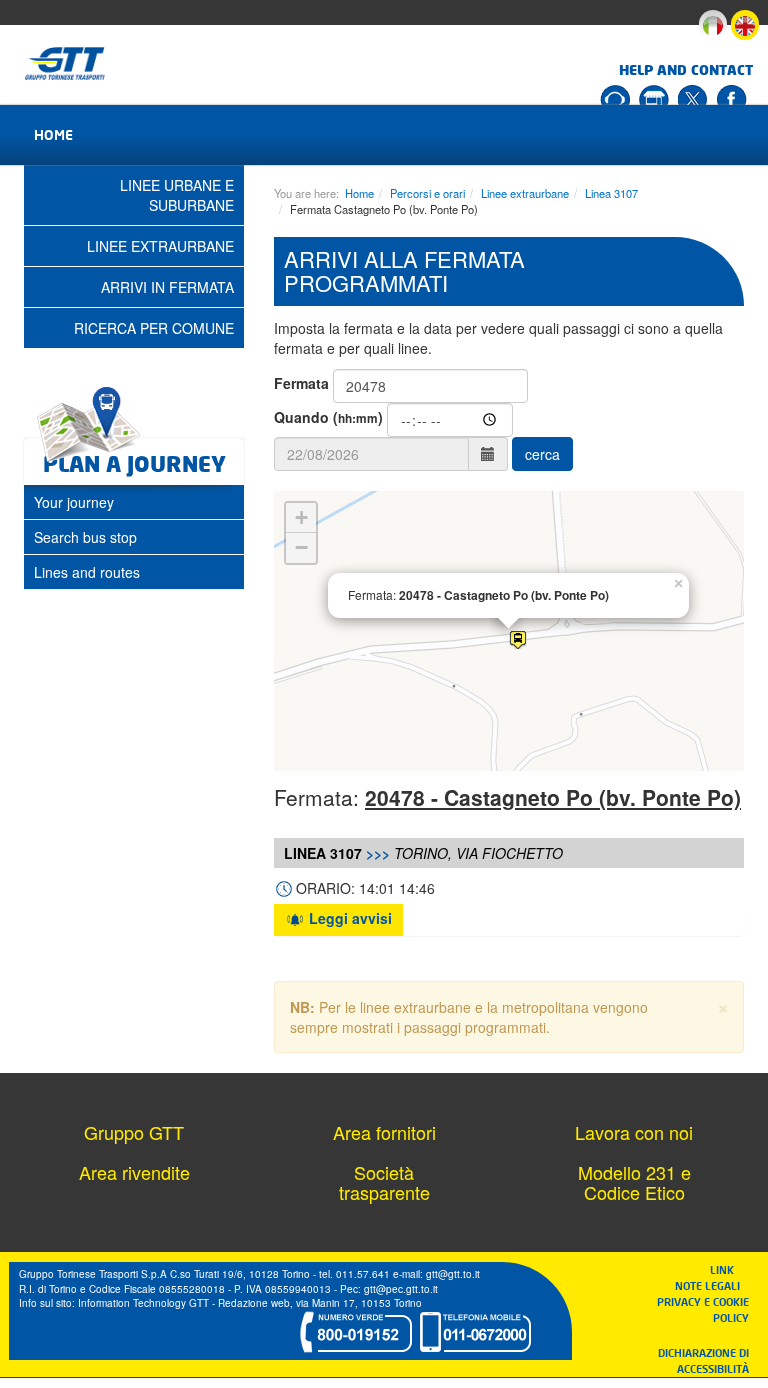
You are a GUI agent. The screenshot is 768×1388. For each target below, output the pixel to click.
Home (53, 134)
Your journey (74, 502)
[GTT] (65, 63)
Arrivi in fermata (167, 287)
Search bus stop (85, 537)
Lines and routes (87, 572)
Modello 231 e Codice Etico (634, 1182)
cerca (542, 454)
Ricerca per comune (154, 328)
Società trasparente (384, 1182)
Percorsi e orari (427, 193)
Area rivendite (134, 1172)
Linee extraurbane (525, 193)
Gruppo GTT (134, 1132)
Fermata (301, 383)
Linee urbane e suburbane (177, 195)
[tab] (134, 502)
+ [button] (301, 517)
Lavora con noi (634, 1132)
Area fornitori (384, 1132)
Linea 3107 (611, 193)
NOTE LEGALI (712, 1285)
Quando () (328, 417)
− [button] (301, 547)
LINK (728, 1269)
